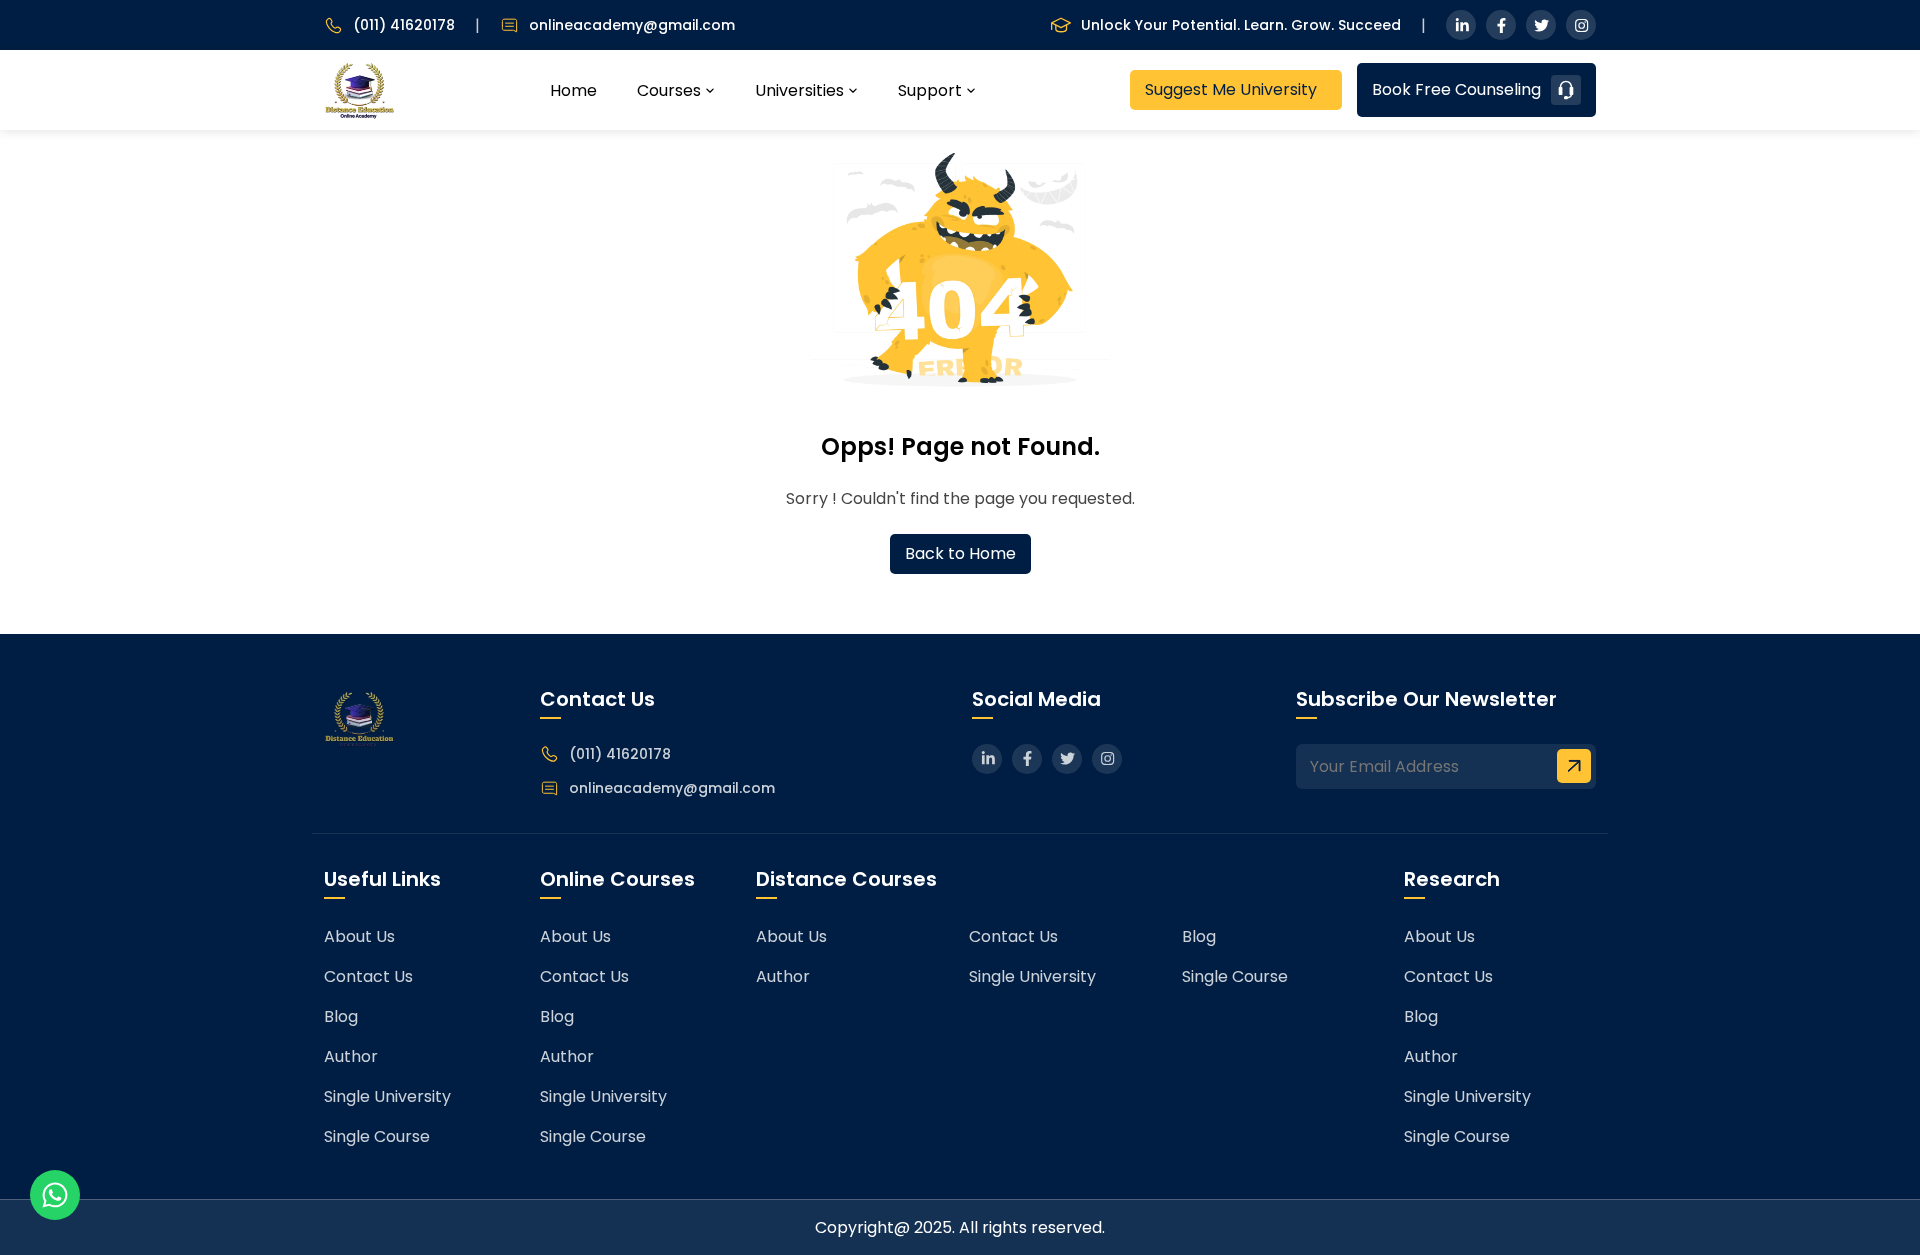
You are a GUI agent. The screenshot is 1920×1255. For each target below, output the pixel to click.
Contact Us (368, 976)
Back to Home (960, 553)
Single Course (377, 1136)
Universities (799, 90)
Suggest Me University (1231, 89)
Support (930, 90)
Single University (387, 1096)
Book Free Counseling (1456, 89)
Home (573, 90)
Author (351, 1056)
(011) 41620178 (404, 25)
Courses (669, 90)
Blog (341, 1016)
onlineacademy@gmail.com (632, 25)
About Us (359, 936)
